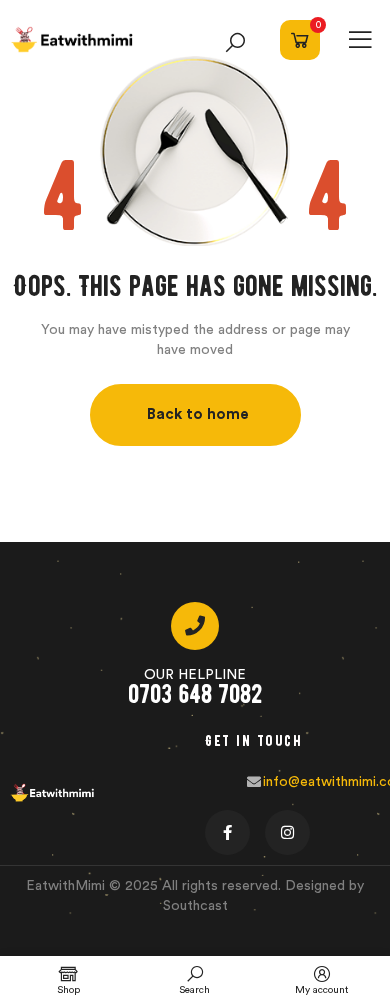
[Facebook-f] (227, 832)
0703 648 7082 (195, 694)
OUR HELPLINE (195, 675)
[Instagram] (287, 832)
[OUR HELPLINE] (195, 626)
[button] (195, 415)
